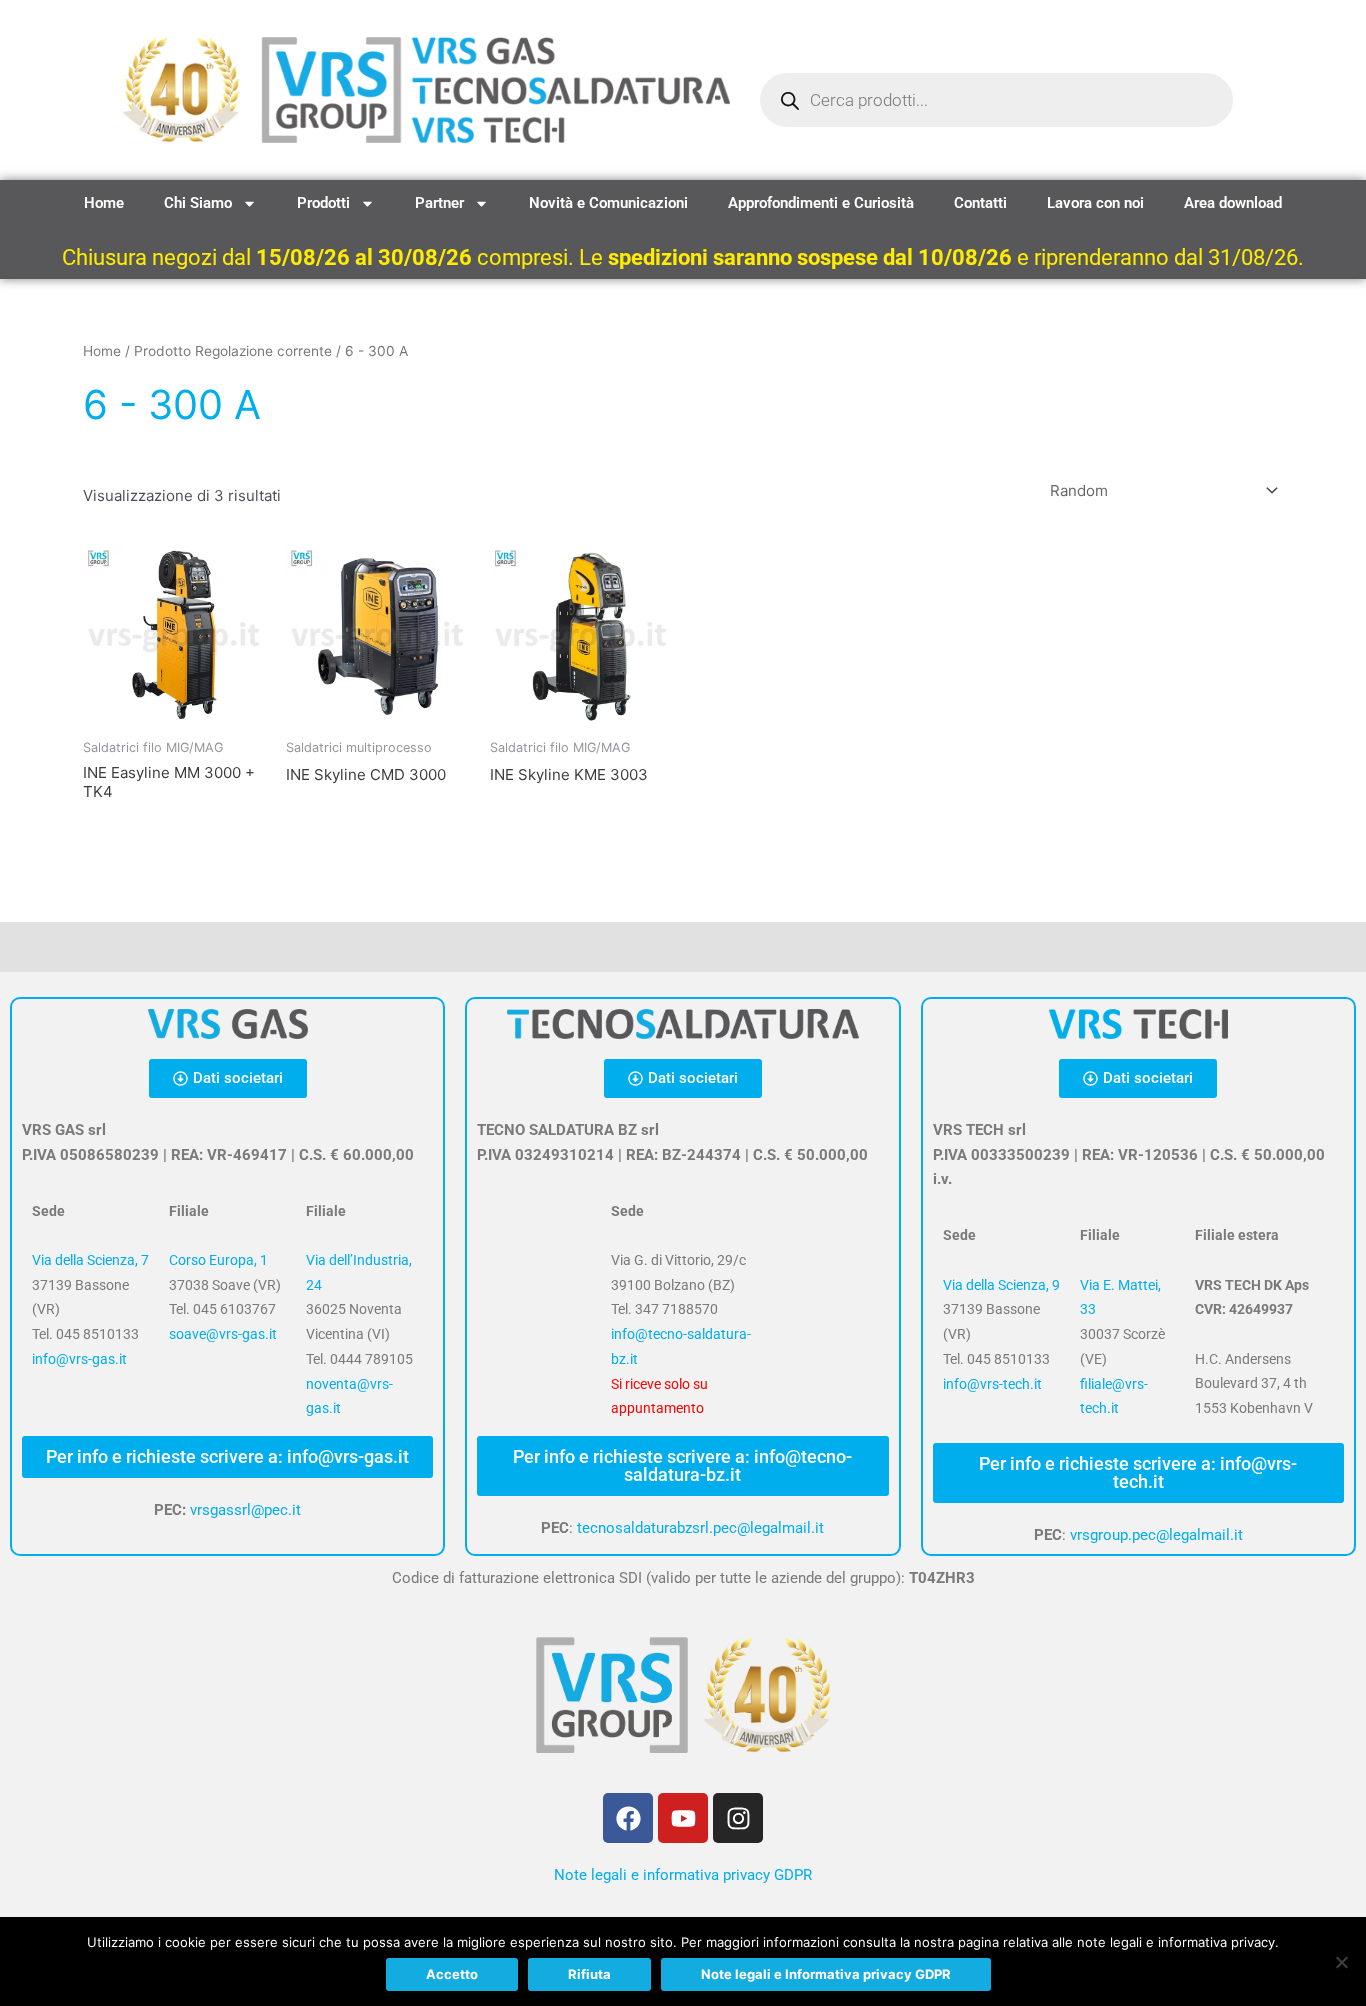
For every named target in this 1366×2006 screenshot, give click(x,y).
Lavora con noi (1095, 203)
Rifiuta (589, 1974)
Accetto (452, 1974)
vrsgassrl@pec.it (245, 1510)
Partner (439, 203)
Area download (1233, 203)
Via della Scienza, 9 (1001, 1285)
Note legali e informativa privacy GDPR (683, 1875)
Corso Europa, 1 (218, 1260)
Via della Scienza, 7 (90, 1260)
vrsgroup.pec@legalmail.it (1156, 1535)
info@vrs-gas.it (79, 1359)
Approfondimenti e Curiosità (821, 203)
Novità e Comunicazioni (608, 203)
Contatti (980, 203)
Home (104, 203)
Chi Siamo (198, 203)
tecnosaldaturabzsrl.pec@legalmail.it (700, 1528)
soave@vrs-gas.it (223, 1334)
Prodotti (323, 203)
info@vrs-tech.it (992, 1384)
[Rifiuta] (1341, 1962)
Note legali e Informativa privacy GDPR (826, 1974)
